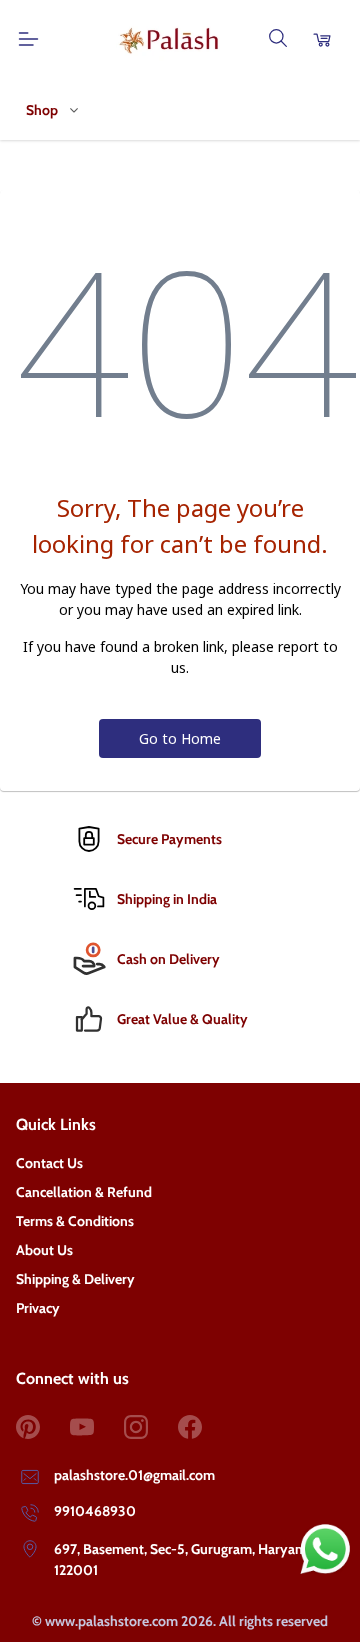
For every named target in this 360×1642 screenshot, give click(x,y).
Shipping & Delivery (75, 1279)
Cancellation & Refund (84, 1192)
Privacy (38, 1308)
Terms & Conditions (75, 1221)
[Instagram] (151, 1427)
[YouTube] (97, 1427)
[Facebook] (205, 1427)
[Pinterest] (43, 1427)
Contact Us (49, 1163)
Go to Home (180, 738)
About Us (44, 1250)
